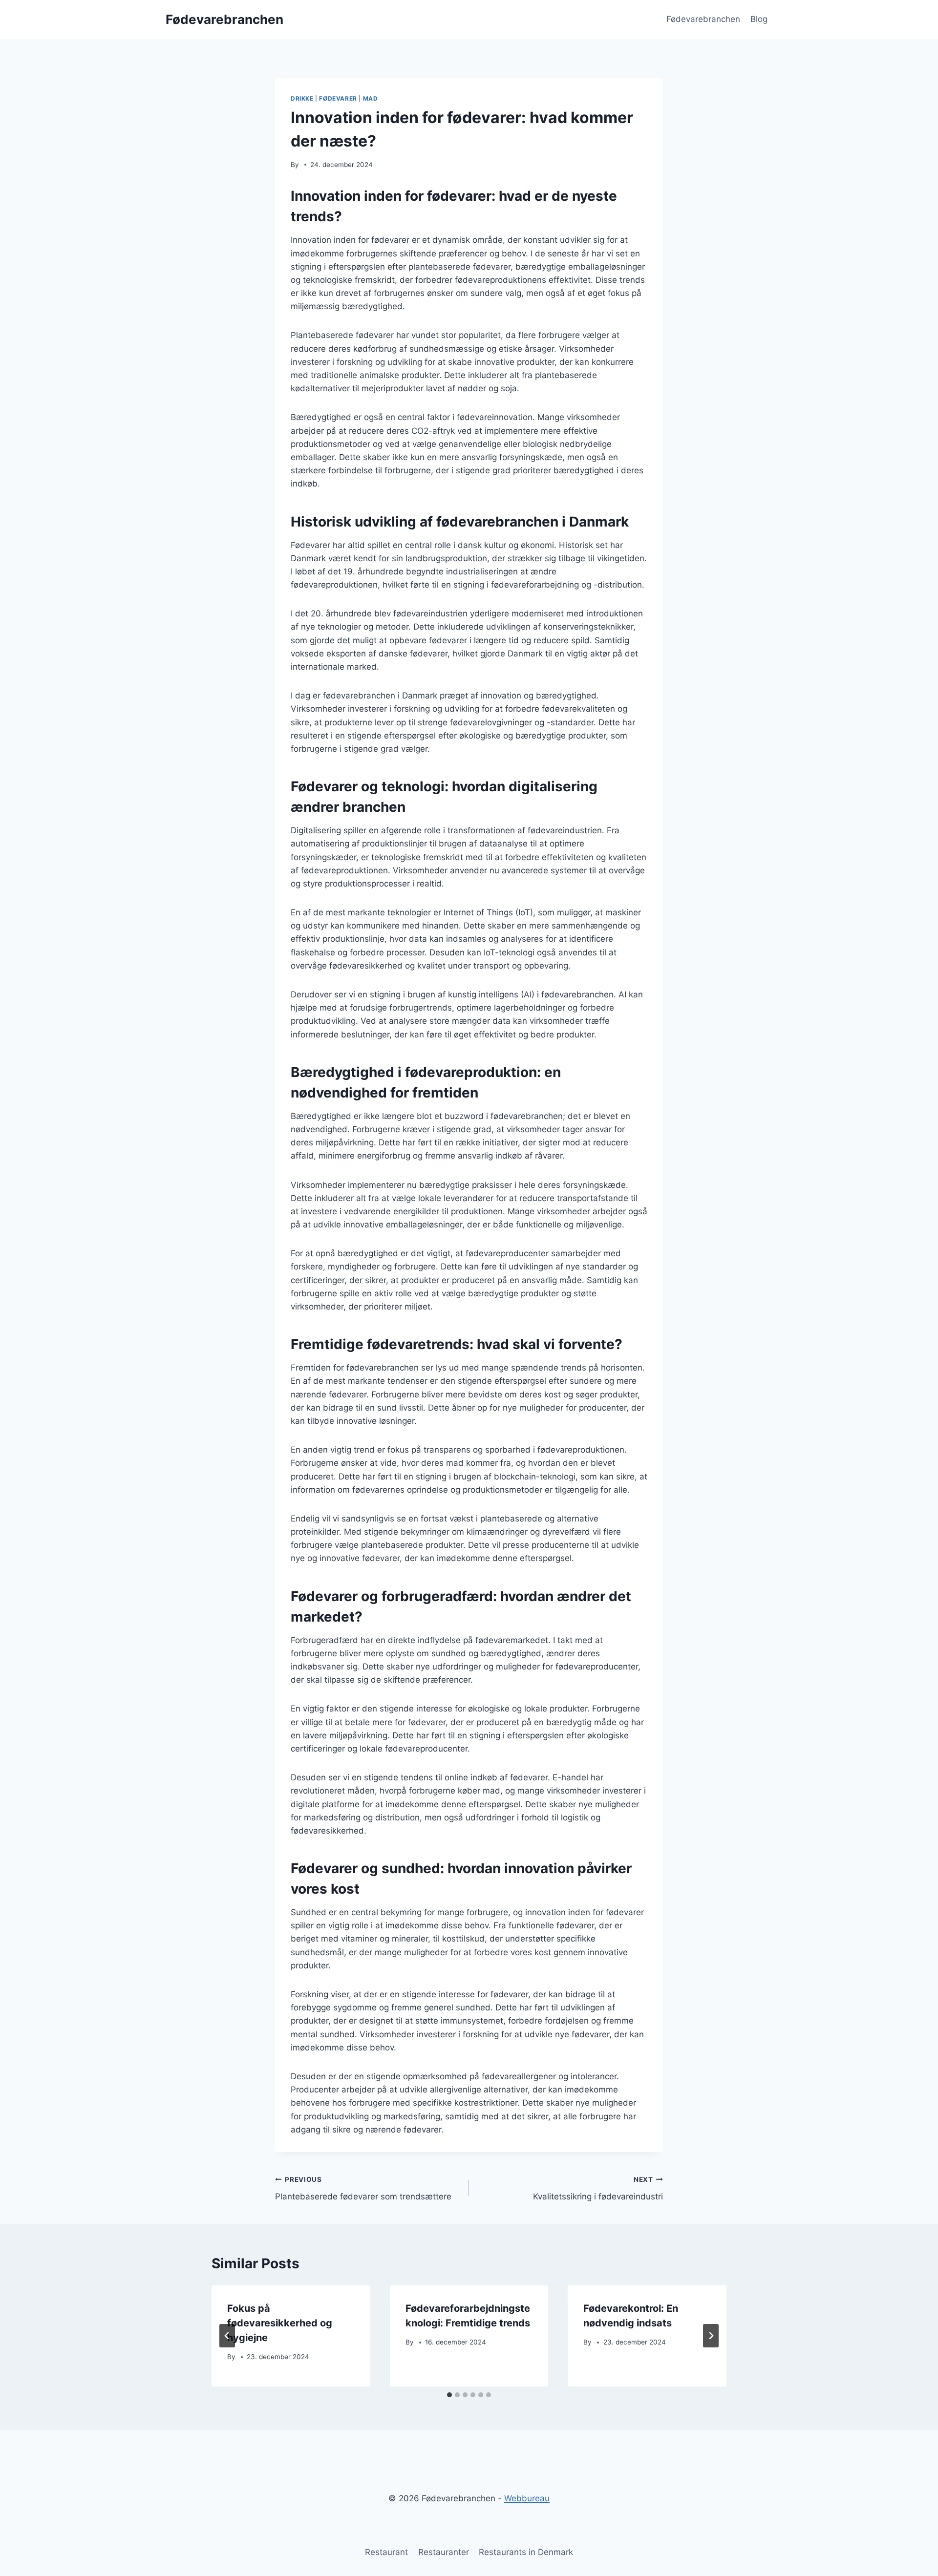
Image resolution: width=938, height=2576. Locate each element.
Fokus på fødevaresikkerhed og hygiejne (280, 2323)
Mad (371, 98)
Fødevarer (338, 98)
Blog (759, 19)
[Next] (711, 2336)
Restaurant (386, 2552)
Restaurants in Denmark (526, 2552)
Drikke (302, 98)
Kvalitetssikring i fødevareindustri (598, 2188)
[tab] (449, 2395)
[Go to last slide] (227, 2336)
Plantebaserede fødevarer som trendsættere (363, 2188)
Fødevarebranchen (703, 19)
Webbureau (527, 2498)
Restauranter (444, 2552)
